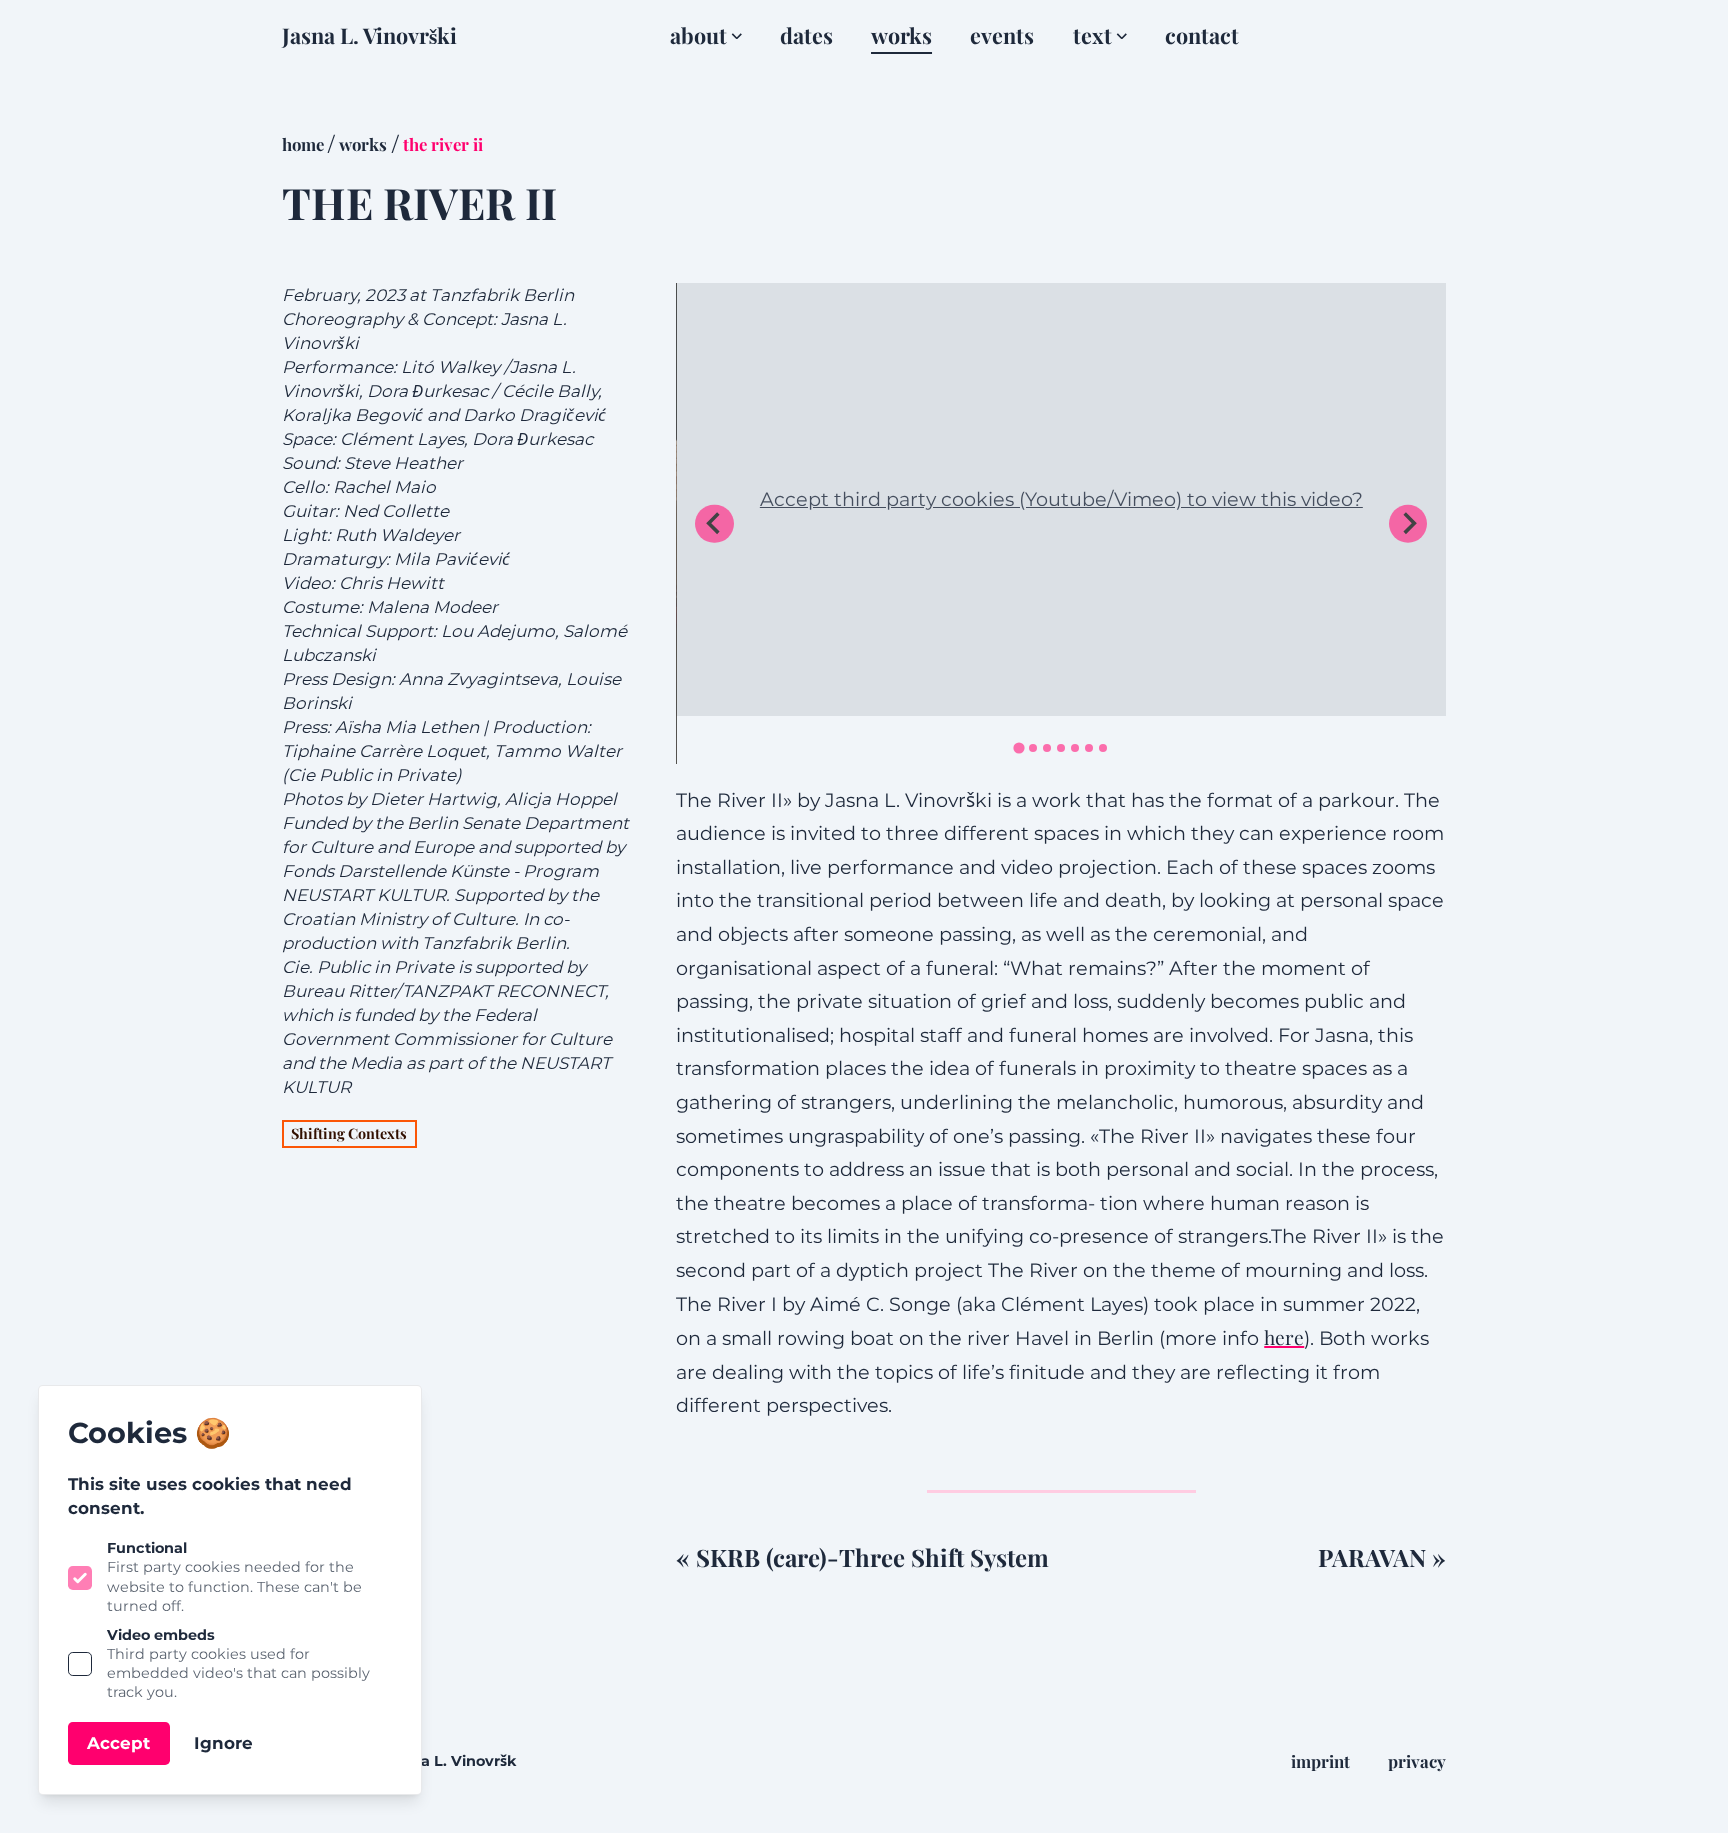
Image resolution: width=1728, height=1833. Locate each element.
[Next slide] (1408, 524)
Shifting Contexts (349, 1133)
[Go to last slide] (714, 524)
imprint (1320, 1761)
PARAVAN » (1382, 1557)
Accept (118, 1743)
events (1002, 35)
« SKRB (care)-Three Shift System (862, 1557)
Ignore (223, 1743)
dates (806, 35)
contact (1202, 35)
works (901, 35)
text (1092, 35)
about (698, 35)
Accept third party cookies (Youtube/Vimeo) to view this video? (1061, 499)
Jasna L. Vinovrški (369, 35)
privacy (1417, 1761)
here (1284, 1337)
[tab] (1019, 747)
